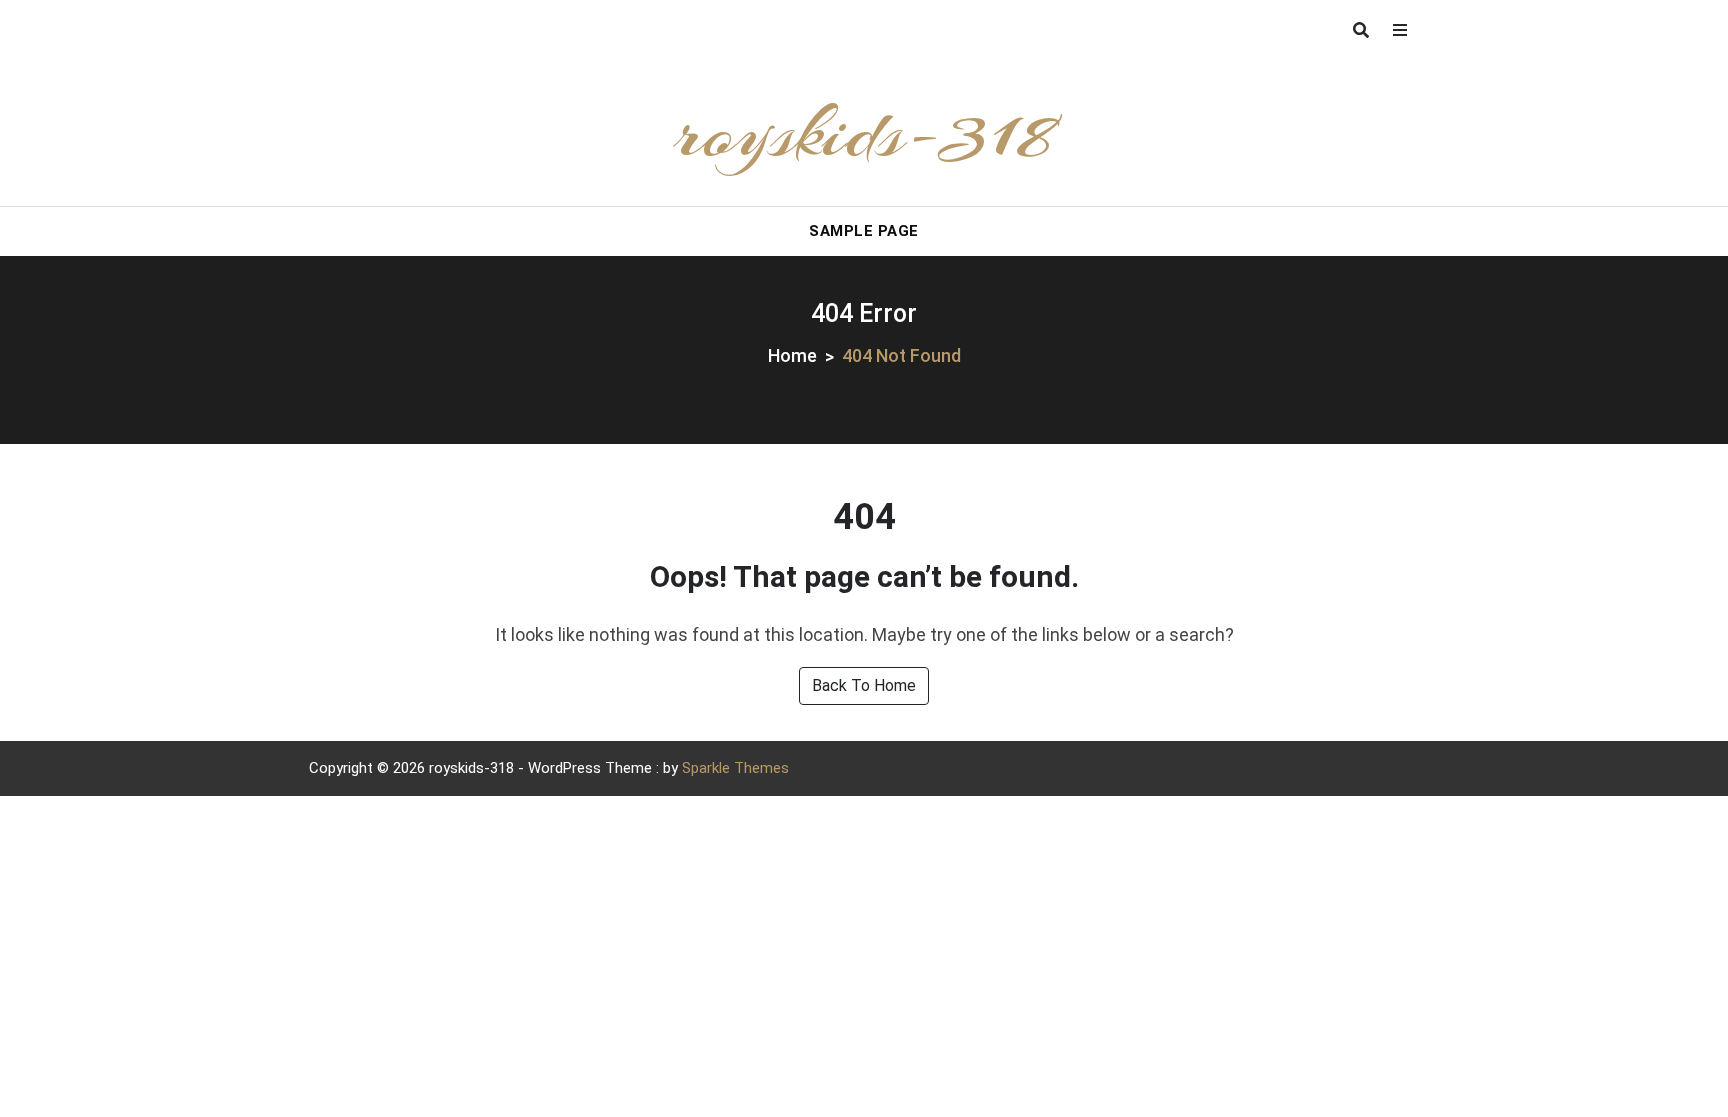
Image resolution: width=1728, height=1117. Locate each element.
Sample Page (864, 231)
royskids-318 (864, 133)
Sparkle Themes (735, 768)
